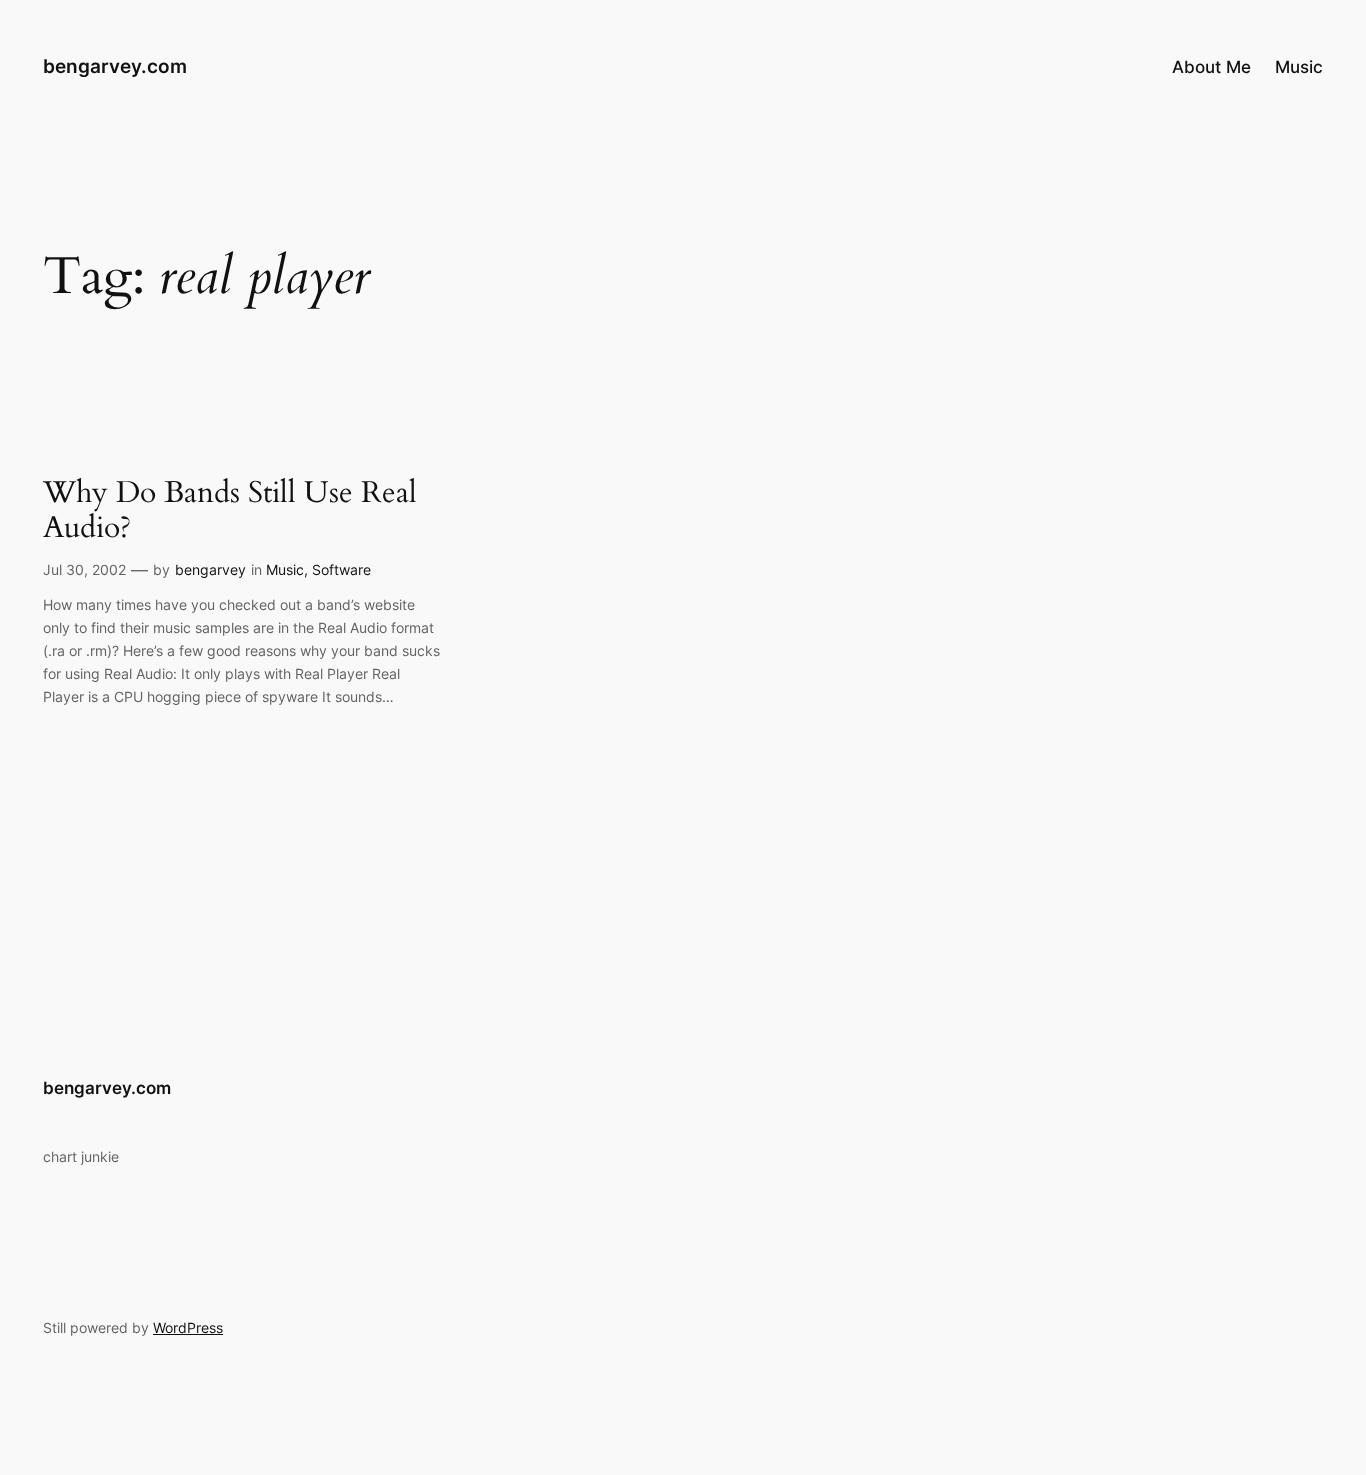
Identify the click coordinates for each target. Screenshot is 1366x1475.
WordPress (188, 1327)
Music (285, 569)
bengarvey (210, 569)
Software (341, 569)
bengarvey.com (115, 66)
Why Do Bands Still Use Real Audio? (230, 511)
